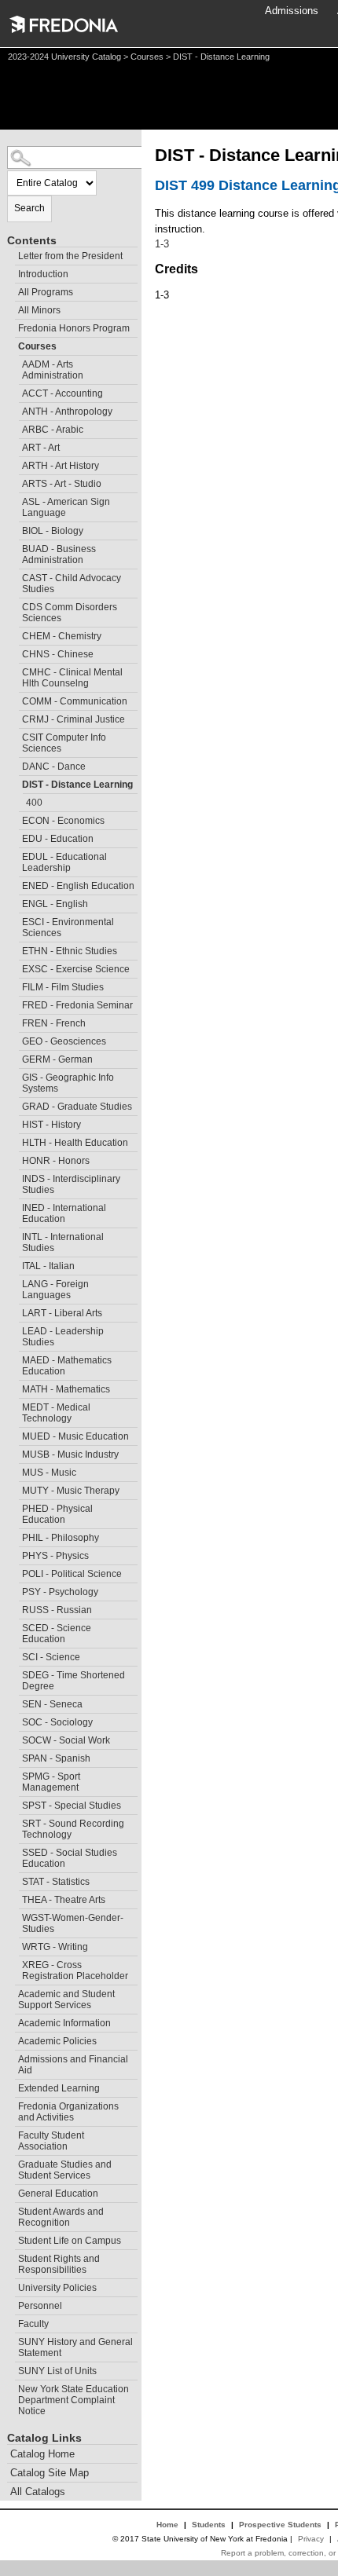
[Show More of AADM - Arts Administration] (15, 362)
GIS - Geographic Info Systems (68, 1083)
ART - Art (41, 448)
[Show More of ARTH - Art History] (15, 464)
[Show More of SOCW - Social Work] (15, 1738)
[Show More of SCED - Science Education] (15, 1626)
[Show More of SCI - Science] (15, 1655)
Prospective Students (280, 2525)
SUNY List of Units (57, 2371)
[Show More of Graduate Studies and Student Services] (11, 2163)
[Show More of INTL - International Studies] (15, 1235)
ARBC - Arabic (53, 430)
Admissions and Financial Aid (73, 2065)
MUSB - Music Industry (70, 1454)
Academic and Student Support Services (66, 2000)
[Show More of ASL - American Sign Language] (15, 500)
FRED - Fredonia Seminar (77, 1005)
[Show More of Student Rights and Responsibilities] (11, 2257)
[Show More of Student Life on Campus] (11, 2239)
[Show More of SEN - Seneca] (15, 1702)
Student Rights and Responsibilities (59, 2264)
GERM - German (57, 1059)
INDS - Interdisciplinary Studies (71, 1184)
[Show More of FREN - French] (15, 1021)
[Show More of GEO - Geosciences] (15, 1039)
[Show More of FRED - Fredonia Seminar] (15, 1003)
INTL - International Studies (63, 1242)
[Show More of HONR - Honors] (15, 1159)
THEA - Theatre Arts (64, 1900)
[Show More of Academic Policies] (11, 2039)
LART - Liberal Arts (62, 1313)
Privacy (311, 2539)
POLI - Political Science (72, 1574)
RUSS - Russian (57, 1610)
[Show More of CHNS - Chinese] (15, 652)
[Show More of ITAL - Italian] (15, 1264)
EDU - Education (58, 839)
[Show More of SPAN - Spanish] (15, 1756)
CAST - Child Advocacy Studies (72, 584)
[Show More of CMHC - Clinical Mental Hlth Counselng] (15, 670)
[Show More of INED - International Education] (15, 1206)
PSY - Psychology (60, 1592)
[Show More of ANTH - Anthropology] (15, 410)
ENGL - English (55, 904)
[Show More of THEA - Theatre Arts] (15, 1898)
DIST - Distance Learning (77, 785)
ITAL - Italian (48, 1266)
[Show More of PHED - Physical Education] (15, 1507)
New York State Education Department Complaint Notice (73, 2400)
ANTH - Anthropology (67, 412)
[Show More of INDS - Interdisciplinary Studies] (15, 1177)
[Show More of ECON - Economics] (15, 819)
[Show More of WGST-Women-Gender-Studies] (15, 1916)
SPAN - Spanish (56, 1758)
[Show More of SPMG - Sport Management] (15, 1775)
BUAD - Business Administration (59, 554)
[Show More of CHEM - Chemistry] (15, 634)
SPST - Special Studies (72, 1806)
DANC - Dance (54, 767)
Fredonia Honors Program (74, 328)
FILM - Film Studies (63, 987)
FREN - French (54, 1023)
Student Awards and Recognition (61, 2217)
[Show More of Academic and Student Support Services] (11, 1992)
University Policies (57, 2288)
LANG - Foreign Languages (55, 1290)
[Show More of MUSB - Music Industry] (15, 1453)
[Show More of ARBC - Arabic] (15, 428)
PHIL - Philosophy (61, 1538)
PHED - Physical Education (57, 1514)
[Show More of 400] (19, 801)
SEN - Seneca (52, 1704)
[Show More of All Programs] (11, 290)
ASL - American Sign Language (66, 507)
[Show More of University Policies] (11, 2286)
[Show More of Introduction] (11, 272)
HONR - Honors (56, 1161)
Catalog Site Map (50, 2473)
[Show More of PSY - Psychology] (15, 1590)
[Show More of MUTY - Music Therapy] (15, 1489)
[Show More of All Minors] (11, 308)
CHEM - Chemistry (62, 636)
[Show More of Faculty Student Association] (11, 2133)
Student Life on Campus (70, 2241)
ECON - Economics (63, 821)
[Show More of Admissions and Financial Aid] (11, 2057)
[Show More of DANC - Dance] (15, 765)
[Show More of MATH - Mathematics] (15, 1387)
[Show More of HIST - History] (15, 1123)
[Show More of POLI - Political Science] (15, 1572)
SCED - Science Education (57, 1634)
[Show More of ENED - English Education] (15, 884)
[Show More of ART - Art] (15, 446)
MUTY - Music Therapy (71, 1491)
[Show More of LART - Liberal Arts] (15, 1311)
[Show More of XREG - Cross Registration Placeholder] (15, 1963)
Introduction (43, 274)
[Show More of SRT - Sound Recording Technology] (15, 1822)
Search (29, 208)
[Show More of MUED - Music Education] (15, 1434)
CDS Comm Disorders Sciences (70, 613)
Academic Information (64, 2023)
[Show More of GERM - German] (15, 1057)
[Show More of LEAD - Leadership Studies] (15, 1329)
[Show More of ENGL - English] (15, 902)
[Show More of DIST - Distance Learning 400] (15, 783)
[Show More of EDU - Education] (15, 837)
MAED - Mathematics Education (67, 1366)
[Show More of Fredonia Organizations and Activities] (11, 2104)
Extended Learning (59, 2088)
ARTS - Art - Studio (62, 484)
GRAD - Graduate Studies (77, 1107)
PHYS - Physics (55, 1556)
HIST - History (51, 1125)
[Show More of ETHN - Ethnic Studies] (15, 949)
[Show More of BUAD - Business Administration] (15, 547)
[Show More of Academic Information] (11, 2021)
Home (167, 2525)
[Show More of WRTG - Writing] (15, 1945)
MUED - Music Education (75, 1436)
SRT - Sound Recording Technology (73, 1829)
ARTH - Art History (61, 466)
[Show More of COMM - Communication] (15, 699)
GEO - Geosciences (64, 1041)
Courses (147, 57)
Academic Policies (57, 2041)
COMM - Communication (75, 701)
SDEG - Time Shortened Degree (73, 1681)
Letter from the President (70, 256)
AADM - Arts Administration (53, 370)
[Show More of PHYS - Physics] (15, 1554)
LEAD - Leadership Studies (63, 1337)
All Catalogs (38, 2492)
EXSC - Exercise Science (76, 969)
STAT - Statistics (56, 1882)
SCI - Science (51, 1657)
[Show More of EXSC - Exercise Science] (15, 967)
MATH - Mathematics (66, 1389)
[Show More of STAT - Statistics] (15, 1880)
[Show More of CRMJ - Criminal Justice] (15, 717)
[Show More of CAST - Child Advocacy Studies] (15, 576)
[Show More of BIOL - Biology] (15, 529)
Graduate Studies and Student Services (65, 2170)
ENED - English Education (78, 886)
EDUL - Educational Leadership (64, 862)
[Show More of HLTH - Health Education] (15, 1141)
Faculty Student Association (51, 2141)
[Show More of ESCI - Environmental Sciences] (15, 920)
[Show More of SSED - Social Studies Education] (15, 1851)
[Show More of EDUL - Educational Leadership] (15, 855)
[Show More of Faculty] (11, 2322)
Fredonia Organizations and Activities (68, 2112)
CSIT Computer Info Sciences (64, 743)
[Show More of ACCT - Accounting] (15, 392)
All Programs (46, 292)
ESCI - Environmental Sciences (68, 928)
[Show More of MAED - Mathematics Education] (15, 1358)
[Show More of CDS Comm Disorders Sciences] (15, 605)
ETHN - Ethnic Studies (70, 951)
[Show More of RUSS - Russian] (15, 1608)
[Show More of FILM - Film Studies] (15, 985)
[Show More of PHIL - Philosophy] (15, 1536)
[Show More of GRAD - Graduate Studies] (15, 1105)
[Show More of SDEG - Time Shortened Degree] (15, 1673)
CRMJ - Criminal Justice (73, 719)
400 (34, 803)
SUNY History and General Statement (75, 2347)
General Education (58, 2194)
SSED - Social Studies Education (70, 1858)
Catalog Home (42, 2454)
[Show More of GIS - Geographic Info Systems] (15, 1076)
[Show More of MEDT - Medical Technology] (15, 1405)
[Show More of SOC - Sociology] (15, 1720)
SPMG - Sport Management (51, 1782)
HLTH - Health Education (75, 1143)
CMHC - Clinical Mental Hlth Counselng (72, 678)
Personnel (40, 2306)
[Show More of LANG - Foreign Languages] (15, 1282)
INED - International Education (64, 1213)
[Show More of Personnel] (11, 2304)
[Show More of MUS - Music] (15, 1471)
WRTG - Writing (55, 1947)
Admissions (292, 11)
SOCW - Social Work (66, 1740)
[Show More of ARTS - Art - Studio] (15, 482)
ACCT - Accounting (62, 393)
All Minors (39, 310)
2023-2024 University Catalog (64, 57)
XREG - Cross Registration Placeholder (75, 1970)
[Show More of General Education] (11, 2192)
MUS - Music (49, 1473)
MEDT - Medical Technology (56, 1413)
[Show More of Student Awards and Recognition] (11, 2210)
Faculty (33, 2324)
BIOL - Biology (53, 531)
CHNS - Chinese (58, 654)
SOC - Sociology (57, 1722)
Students (209, 2525)
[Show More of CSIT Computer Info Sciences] (15, 735)
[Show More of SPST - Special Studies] (15, 1804)
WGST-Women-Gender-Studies (73, 1923)
